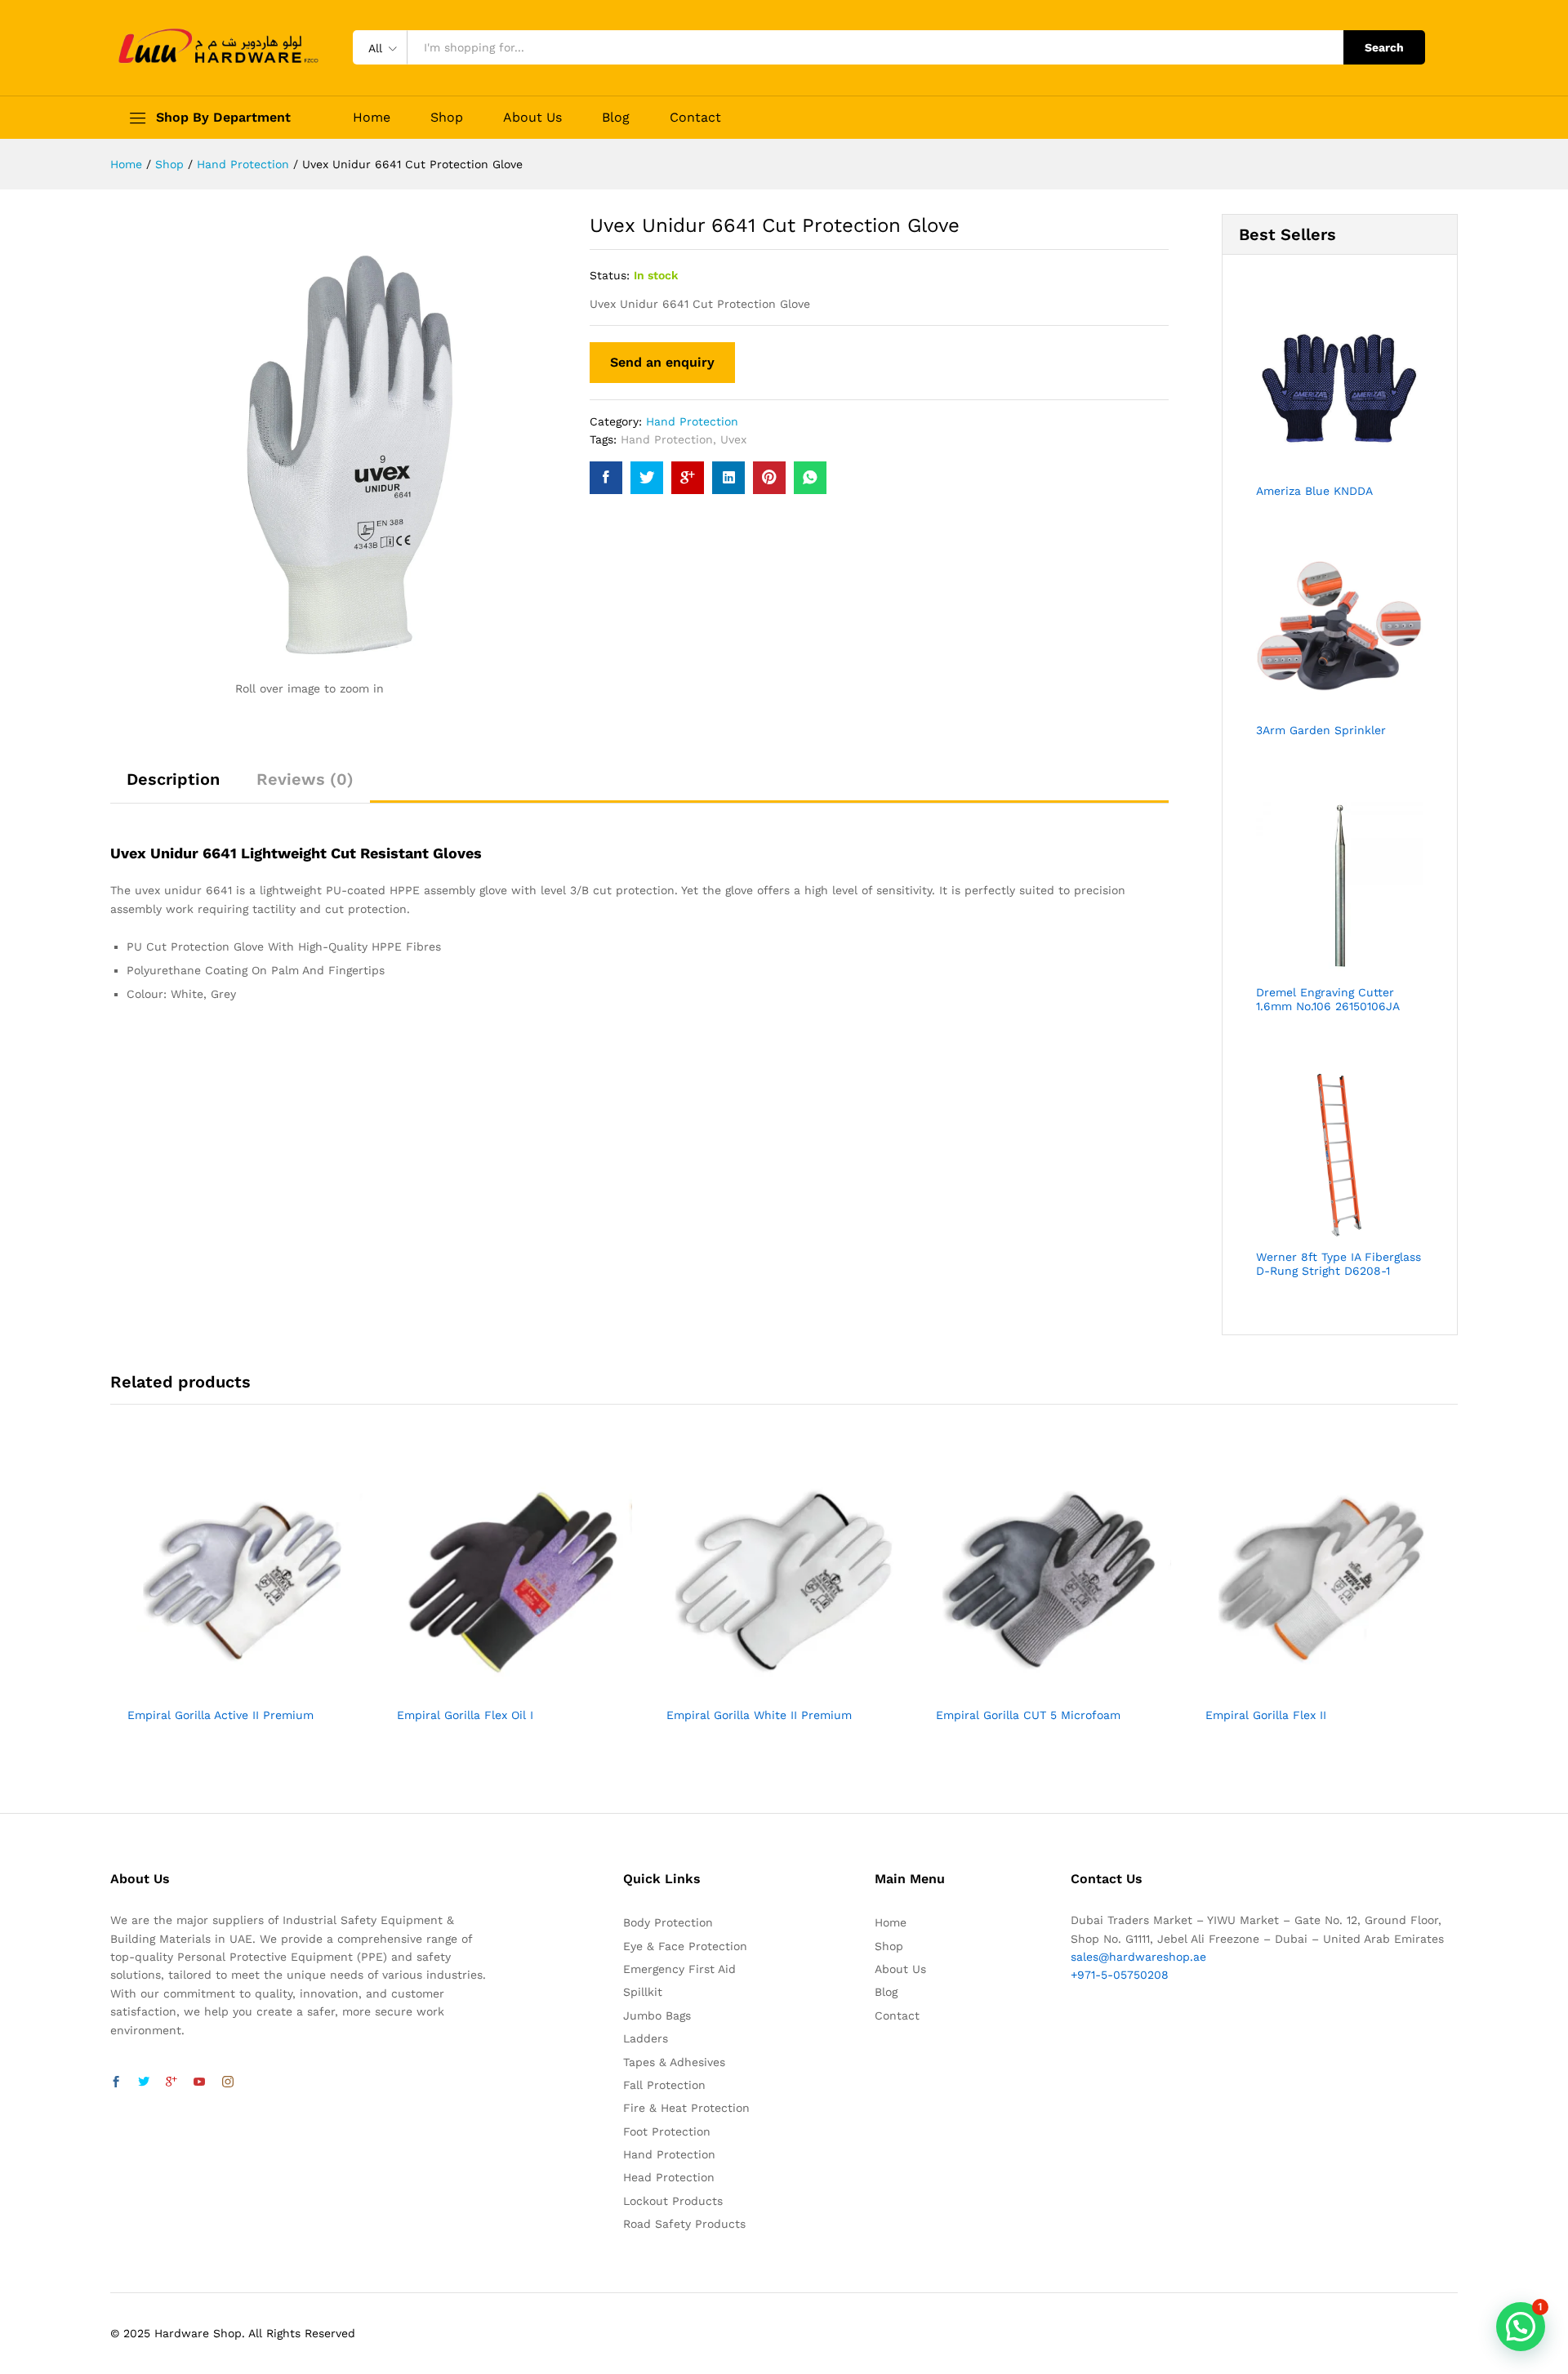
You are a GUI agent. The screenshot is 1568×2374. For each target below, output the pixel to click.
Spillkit (643, 1992)
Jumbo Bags (657, 2015)
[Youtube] (199, 2082)
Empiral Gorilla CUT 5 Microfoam (1028, 1715)
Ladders (646, 2038)
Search (1384, 47)
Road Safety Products (684, 2224)
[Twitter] (144, 2082)
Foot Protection (667, 2131)
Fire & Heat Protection (686, 2108)
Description (173, 779)
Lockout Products (673, 2201)
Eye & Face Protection (685, 1946)
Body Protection (668, 1922)
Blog (616, 118)
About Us (532, 118)
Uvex (733, 439)
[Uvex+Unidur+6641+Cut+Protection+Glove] (647, 478)
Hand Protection (692, 421)
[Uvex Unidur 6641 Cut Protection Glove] (606, 478)
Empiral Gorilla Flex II (1266, 1715)
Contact (695, 118)
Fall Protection (664, 2085)
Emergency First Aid (679, 1969)
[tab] (173, 786)
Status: (610, 275)
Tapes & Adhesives (674, 2062)
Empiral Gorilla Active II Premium (220, 1715)
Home (372, 118)
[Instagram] (228, 2082)
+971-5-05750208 (1120, 1975)
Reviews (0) (305, 779)
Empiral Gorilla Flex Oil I (465, 1715)
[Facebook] (116, 2082)
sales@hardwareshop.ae (1138, 1957)
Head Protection (669, 2177)
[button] (1521, 2327)
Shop (447, 118)
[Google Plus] (171, 2082)
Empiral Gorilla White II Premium (759, 1715)
